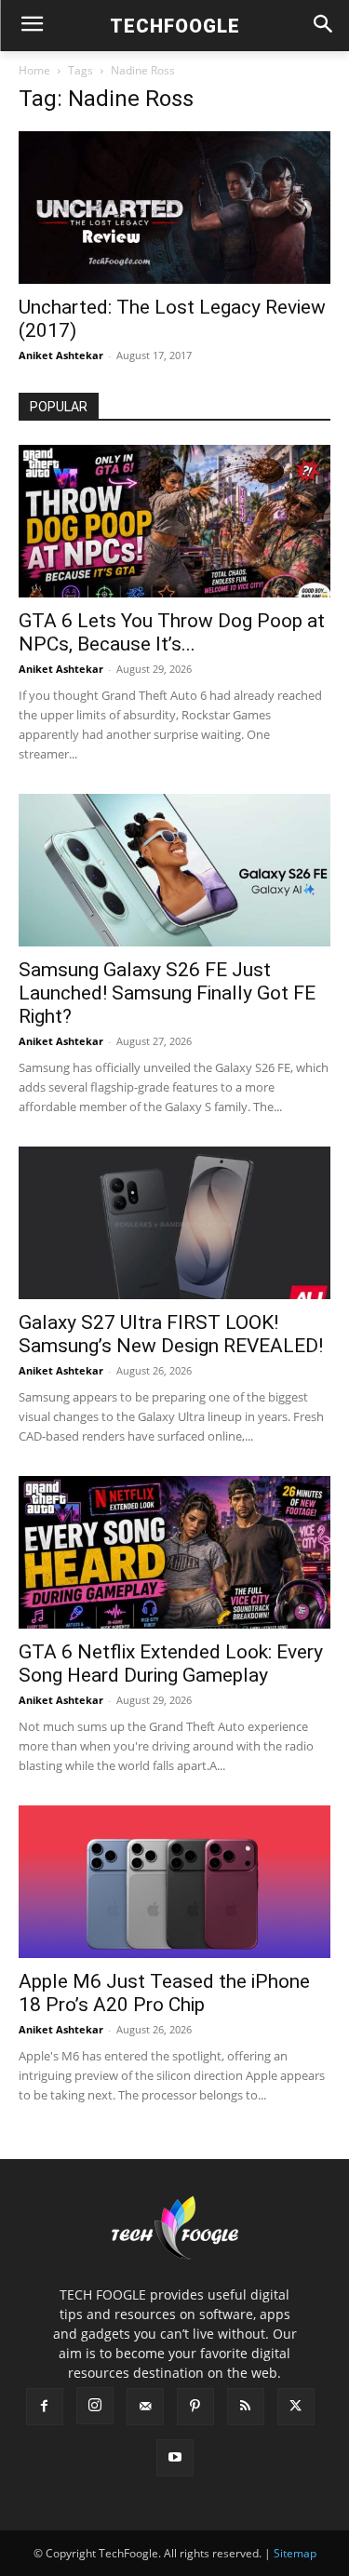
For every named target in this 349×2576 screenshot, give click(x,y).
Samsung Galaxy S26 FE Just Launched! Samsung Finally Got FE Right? (167, 993)
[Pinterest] (195, 2407)
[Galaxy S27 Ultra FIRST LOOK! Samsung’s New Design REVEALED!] (174, 1223)
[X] (296, 2407)
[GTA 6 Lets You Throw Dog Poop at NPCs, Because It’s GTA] (174, 521)
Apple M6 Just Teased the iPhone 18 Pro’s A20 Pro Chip (164, 1993)
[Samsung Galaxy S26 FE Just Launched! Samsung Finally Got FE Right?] (174, 870)
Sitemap (295, 2553)
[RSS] (246, 2407)
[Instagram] (95, 2406)
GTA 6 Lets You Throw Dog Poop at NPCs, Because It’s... (172, 632)
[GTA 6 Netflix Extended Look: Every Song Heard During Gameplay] (174, 1552)
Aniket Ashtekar (61, 355)
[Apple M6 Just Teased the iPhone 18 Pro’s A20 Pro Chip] (174, 1882)
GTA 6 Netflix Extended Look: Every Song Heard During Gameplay (171, 1664)
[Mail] (145, 2407)
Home (34, 70)
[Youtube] (175, 2458)
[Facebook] (45, 2407)
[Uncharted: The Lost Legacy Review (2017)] (174, 208)
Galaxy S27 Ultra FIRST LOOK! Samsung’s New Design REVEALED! (171, 1334)
